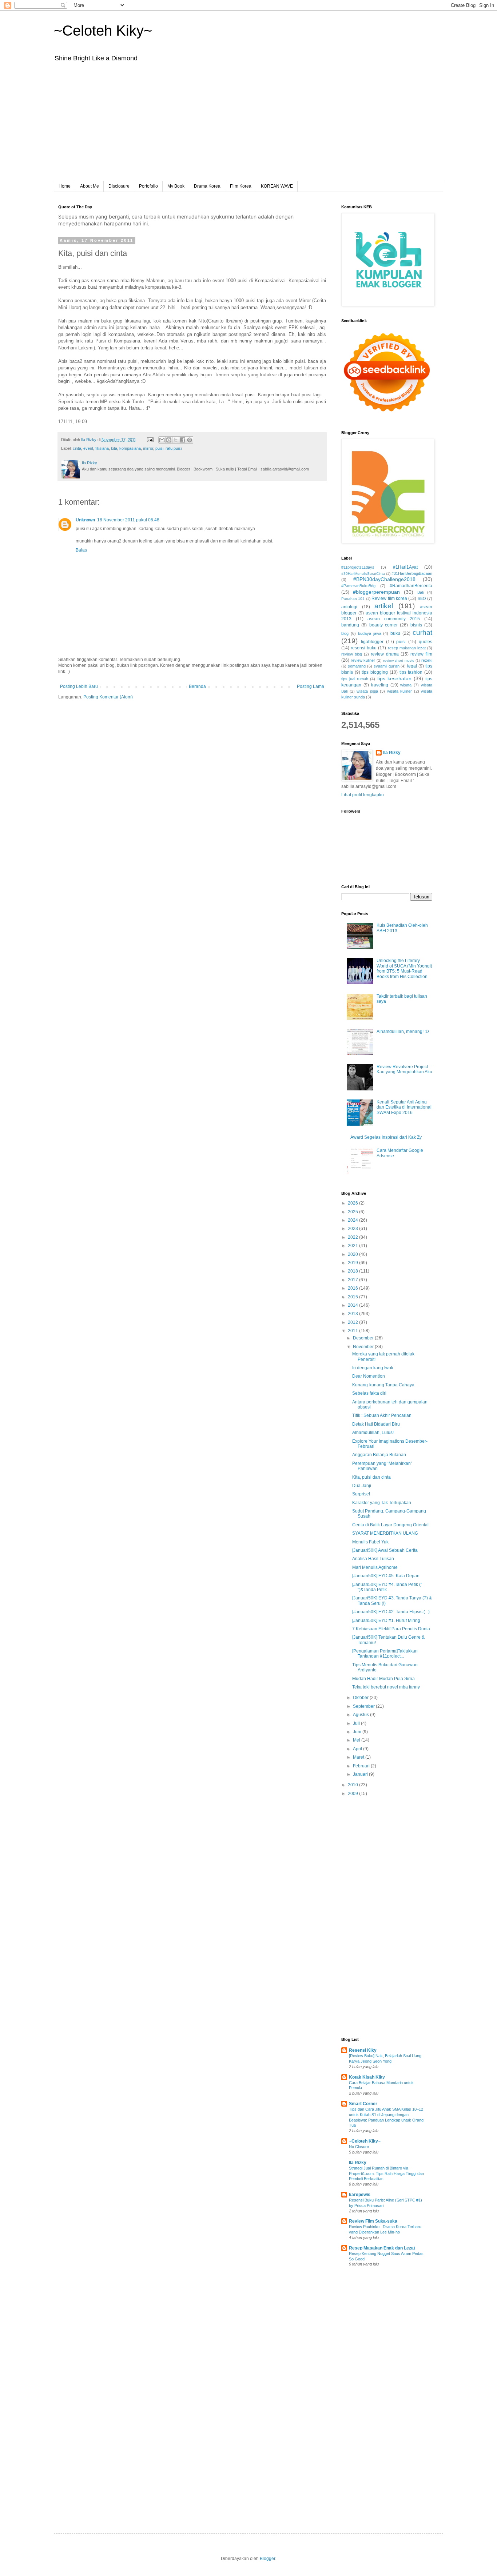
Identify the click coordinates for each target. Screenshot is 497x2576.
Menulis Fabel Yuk (370, 1542)
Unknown (85, 520)
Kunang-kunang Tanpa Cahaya (383, 1385)
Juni (358, 1732)
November (364, 1347)
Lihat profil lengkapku (363, 795)
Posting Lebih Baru (79, 686)
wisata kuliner (400, 691)
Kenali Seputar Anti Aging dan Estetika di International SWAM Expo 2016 (404, 1107)
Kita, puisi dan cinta (371, 1477)
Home (65, 186)
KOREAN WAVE (277, 186)
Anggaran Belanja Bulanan (379, 1455)
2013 (353, 1314)
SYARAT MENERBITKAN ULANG (385, 1533)
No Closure (359, 2147)
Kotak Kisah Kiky (367, 2077)
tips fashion (411, 672)
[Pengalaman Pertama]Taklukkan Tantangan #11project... (385, 1654)
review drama (385, 654)
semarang (357, 666)
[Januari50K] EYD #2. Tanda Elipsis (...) (391, 1612)
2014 (353, 1305)
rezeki (427, 660)
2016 (353, 1288)
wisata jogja (367, 691)
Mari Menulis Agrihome (375, 1567)
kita (114, 448)
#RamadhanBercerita (411, 586)
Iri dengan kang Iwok (373, 1368)
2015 (353, 1297)
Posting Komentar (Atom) (108, 697)
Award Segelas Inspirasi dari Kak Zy (386, 1137)
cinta (77, 448)
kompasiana (130, 448)
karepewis (360, 2195)
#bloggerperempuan (376, 592)
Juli (357, 1723)
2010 (353, 1785)
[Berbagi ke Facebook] (183, 440)
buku (395, 633)
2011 (353, 1331)
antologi (349, 607)
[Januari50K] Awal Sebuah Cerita (385, 1550)
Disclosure (119, 186)
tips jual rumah (355, 679)
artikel (384, 606)
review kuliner (363, 660)
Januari (361, 1774)
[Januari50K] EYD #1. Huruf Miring (386, 1620)
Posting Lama (311, 686)
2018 (353, 1271)
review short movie (399, 660)
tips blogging (375, 672)
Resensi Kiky (363, 2050)
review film (421, 654)
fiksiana (102, 448)
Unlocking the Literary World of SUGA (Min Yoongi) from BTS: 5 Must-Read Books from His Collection (404, 968)
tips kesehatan (394, 678)
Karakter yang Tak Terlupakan (382, 1503)
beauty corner (383, 625)
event (88, 448)
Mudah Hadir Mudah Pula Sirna (383, 1679)
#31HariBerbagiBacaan (412, 573)
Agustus (361, 1715)
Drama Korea (207, 186)
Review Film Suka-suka (373, 2221)
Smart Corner (363, 2104)
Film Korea (241, 186)
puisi (159, 448)
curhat (422, 632)
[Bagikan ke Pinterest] (190, 440)
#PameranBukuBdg (358, 586)
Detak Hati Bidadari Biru (376, 1424)
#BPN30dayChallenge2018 (384, 579)
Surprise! (361, 1494)
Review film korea (389, 598)
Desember (364, 1338)
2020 (353, 1254)
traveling (380, 685)
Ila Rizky (392, 753)
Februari (362, 1766)
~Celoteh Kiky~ (103, 31)
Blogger (267, 2559)
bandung (350, 625)
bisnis (416, 625)
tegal (412, 666)
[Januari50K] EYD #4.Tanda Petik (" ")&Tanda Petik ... (387, 1587)
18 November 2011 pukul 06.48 (128, 520)
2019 (353, 1263)
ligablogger (372, 642)
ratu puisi (174, 448)
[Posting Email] (150, 440)
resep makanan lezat (407, 648)
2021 (353, 1246)
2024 (353, 1220)
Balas (81, 550)
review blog (352, 654)
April (358, 1749)
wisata (406, 685)
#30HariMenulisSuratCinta (363, 574)
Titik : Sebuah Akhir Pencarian (382, 1415)
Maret (359, 1757)
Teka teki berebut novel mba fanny (386, 1687)
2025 (353, 1212)
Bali (420, 592)
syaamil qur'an (387, 666)
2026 (353, 1203)
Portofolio (148, 186)
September (364, 1706)
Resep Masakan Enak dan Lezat (382, 2248)
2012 (353, 1322)
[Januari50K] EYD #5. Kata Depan (386, 1576)
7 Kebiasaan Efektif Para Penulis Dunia (391, 1629)
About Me (90, 186)
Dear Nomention (369, 1376)
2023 (353, 1229)
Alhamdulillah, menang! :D (403, 1031)
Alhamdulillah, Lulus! (373, 1433)
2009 (353, 1794)
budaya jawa (370, 633)
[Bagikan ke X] (176, 440)
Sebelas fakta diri (369, 1393)
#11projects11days (358, 567)
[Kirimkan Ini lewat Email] (162, 440)
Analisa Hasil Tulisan (373, 1559)
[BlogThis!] (169, 440)
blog (345, 633)
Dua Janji (362, 1486)
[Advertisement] (249, 127)
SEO (422, 598)
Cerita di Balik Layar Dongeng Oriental (390, 1525)
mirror (148, 448)
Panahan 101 (353, 599)
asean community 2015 (394, 619)
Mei (357, 1740)
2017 (353, 1280)
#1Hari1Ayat (405, 567)
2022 (353, 1237)
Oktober (361, 1698)
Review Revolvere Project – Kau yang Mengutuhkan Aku (404, 1069)
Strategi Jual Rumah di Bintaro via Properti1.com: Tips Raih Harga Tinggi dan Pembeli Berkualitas (386, 2174)
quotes (426, 642)
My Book (176, 186)
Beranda (197, 686)
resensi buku (364, 648)
